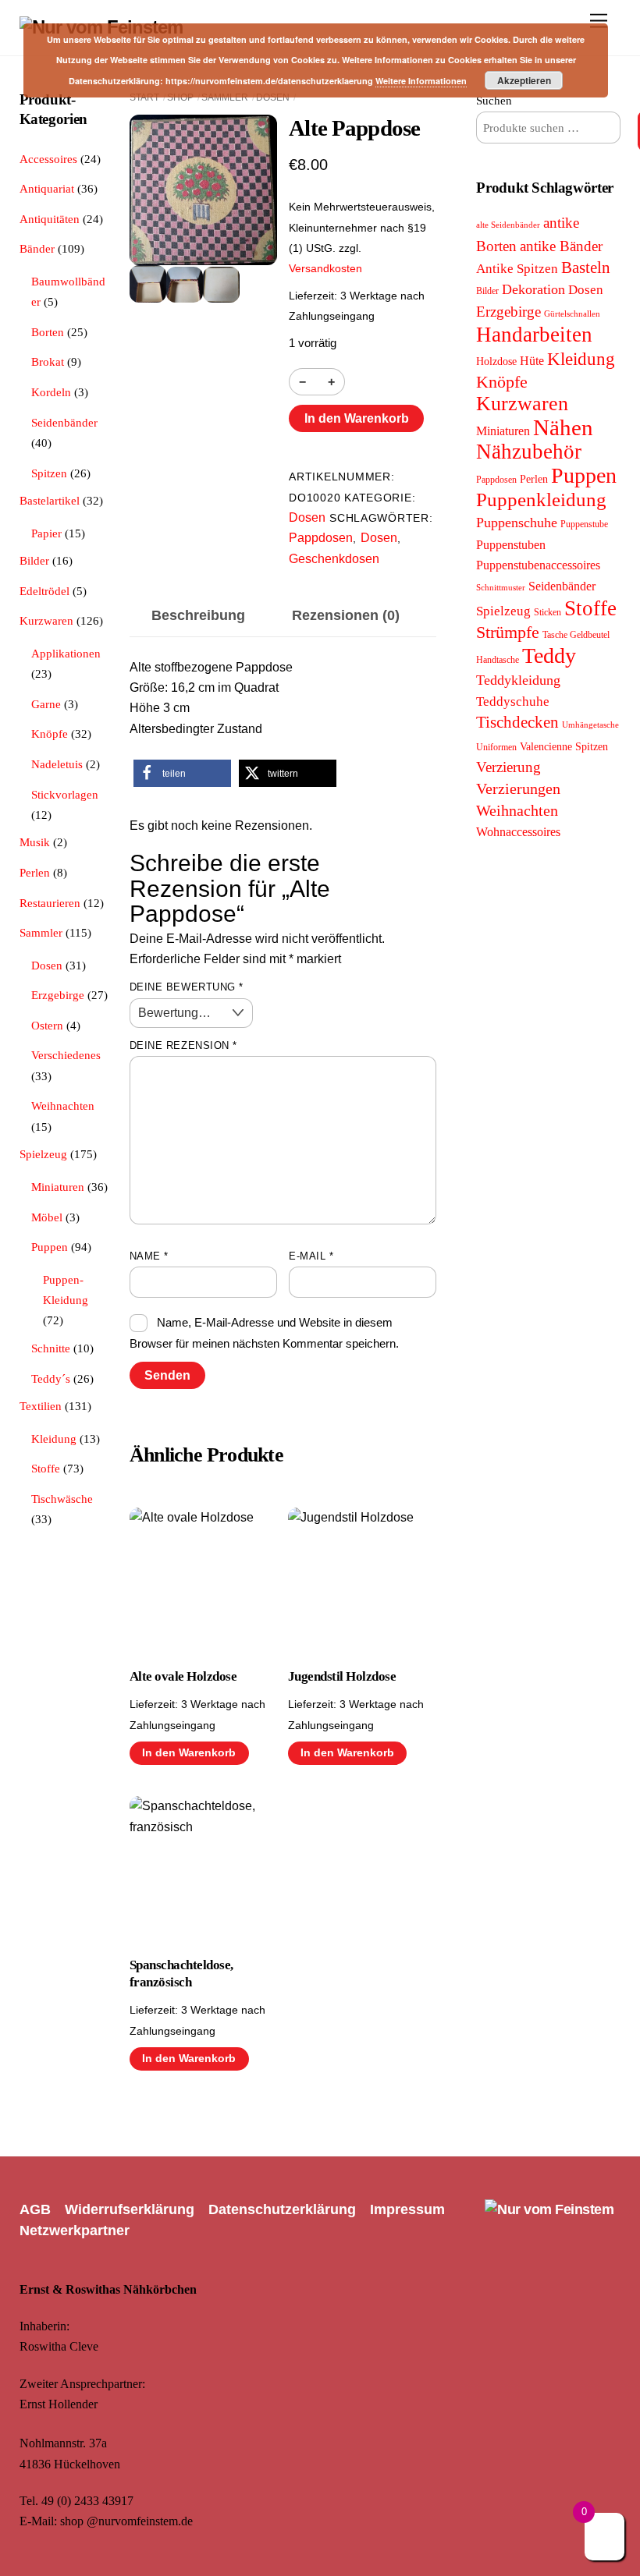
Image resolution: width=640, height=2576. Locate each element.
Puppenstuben (511, 545)
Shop (180, 97)
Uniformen (496, 747)
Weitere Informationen (421, 81)
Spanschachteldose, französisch (181, 1974)
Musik (35, 842)
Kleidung (54, 1439)
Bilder (34, 560)
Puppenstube (584, 524)
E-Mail (311, 1256)
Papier (46, 533)
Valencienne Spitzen (564, 746)
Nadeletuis (57, 764)
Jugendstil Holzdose (342, 1676)
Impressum (407, 2209)
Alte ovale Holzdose (183, 1676)
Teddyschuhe (513, 702)
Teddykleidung (518, 680)
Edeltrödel (44, 591)
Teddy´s (51, 1378)
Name (149, 1256)
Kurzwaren (46, 620)
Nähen (563, 427)
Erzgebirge (58, 995)
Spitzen (49, 473)
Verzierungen (518, 788)
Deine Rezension (183, 1045)
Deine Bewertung (187, 987)
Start (144, 97)
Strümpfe (508, 632)
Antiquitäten (50, 219)
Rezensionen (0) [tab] (346, 615)
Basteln (586, 268)
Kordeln (51, 392)
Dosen (273, 97)
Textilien (41, 1406)
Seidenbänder (64, 422)
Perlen (35, 872)
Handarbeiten (534, 335)
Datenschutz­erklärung (282, 2209)
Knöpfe (50, 733)
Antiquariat (47, 188)
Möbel (47, 1217)
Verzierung (508, 767)
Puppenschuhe (517, 523)
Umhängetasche (590, 725)
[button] (182, 773)
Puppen (50, 1247)
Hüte (532, 361)
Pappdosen (321, 538)
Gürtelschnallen (572, 314)
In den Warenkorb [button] (189, 1753)
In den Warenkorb (357, 418)
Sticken (548, 612)
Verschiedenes (66, 1055)
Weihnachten (63, 1106)
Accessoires (48, 159)
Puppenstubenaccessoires (538, 565)
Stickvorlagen (65, 794)
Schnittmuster (501, 588)
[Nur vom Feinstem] (549, 2209)
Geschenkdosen (334, 559)
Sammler (225, 97)
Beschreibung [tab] (198, 615)
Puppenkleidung (541, 500)
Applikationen (66, 653)
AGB (35, 2209)
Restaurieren (50, 903)
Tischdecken (517, 722)
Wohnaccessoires (518, 832)
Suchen (494, 100)
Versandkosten (325, 268)
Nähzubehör (529, 452)
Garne (46, 704)
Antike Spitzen (517, 269)
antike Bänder (561, 246)
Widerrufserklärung (130, 2209)
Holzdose (496, 361)
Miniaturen (58, 1187)
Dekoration (533, 289)
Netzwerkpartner (75, 2231)
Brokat (48, 361)
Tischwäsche (62, 1499)
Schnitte (51, 1348)
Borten (48, 332)
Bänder (37, 248)
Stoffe (46, 1468)
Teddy (549, 656)
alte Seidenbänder (508, 225)
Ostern (47, 1025)
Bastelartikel (50, 500)
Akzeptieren (524, 80)
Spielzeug (43, 1154)
